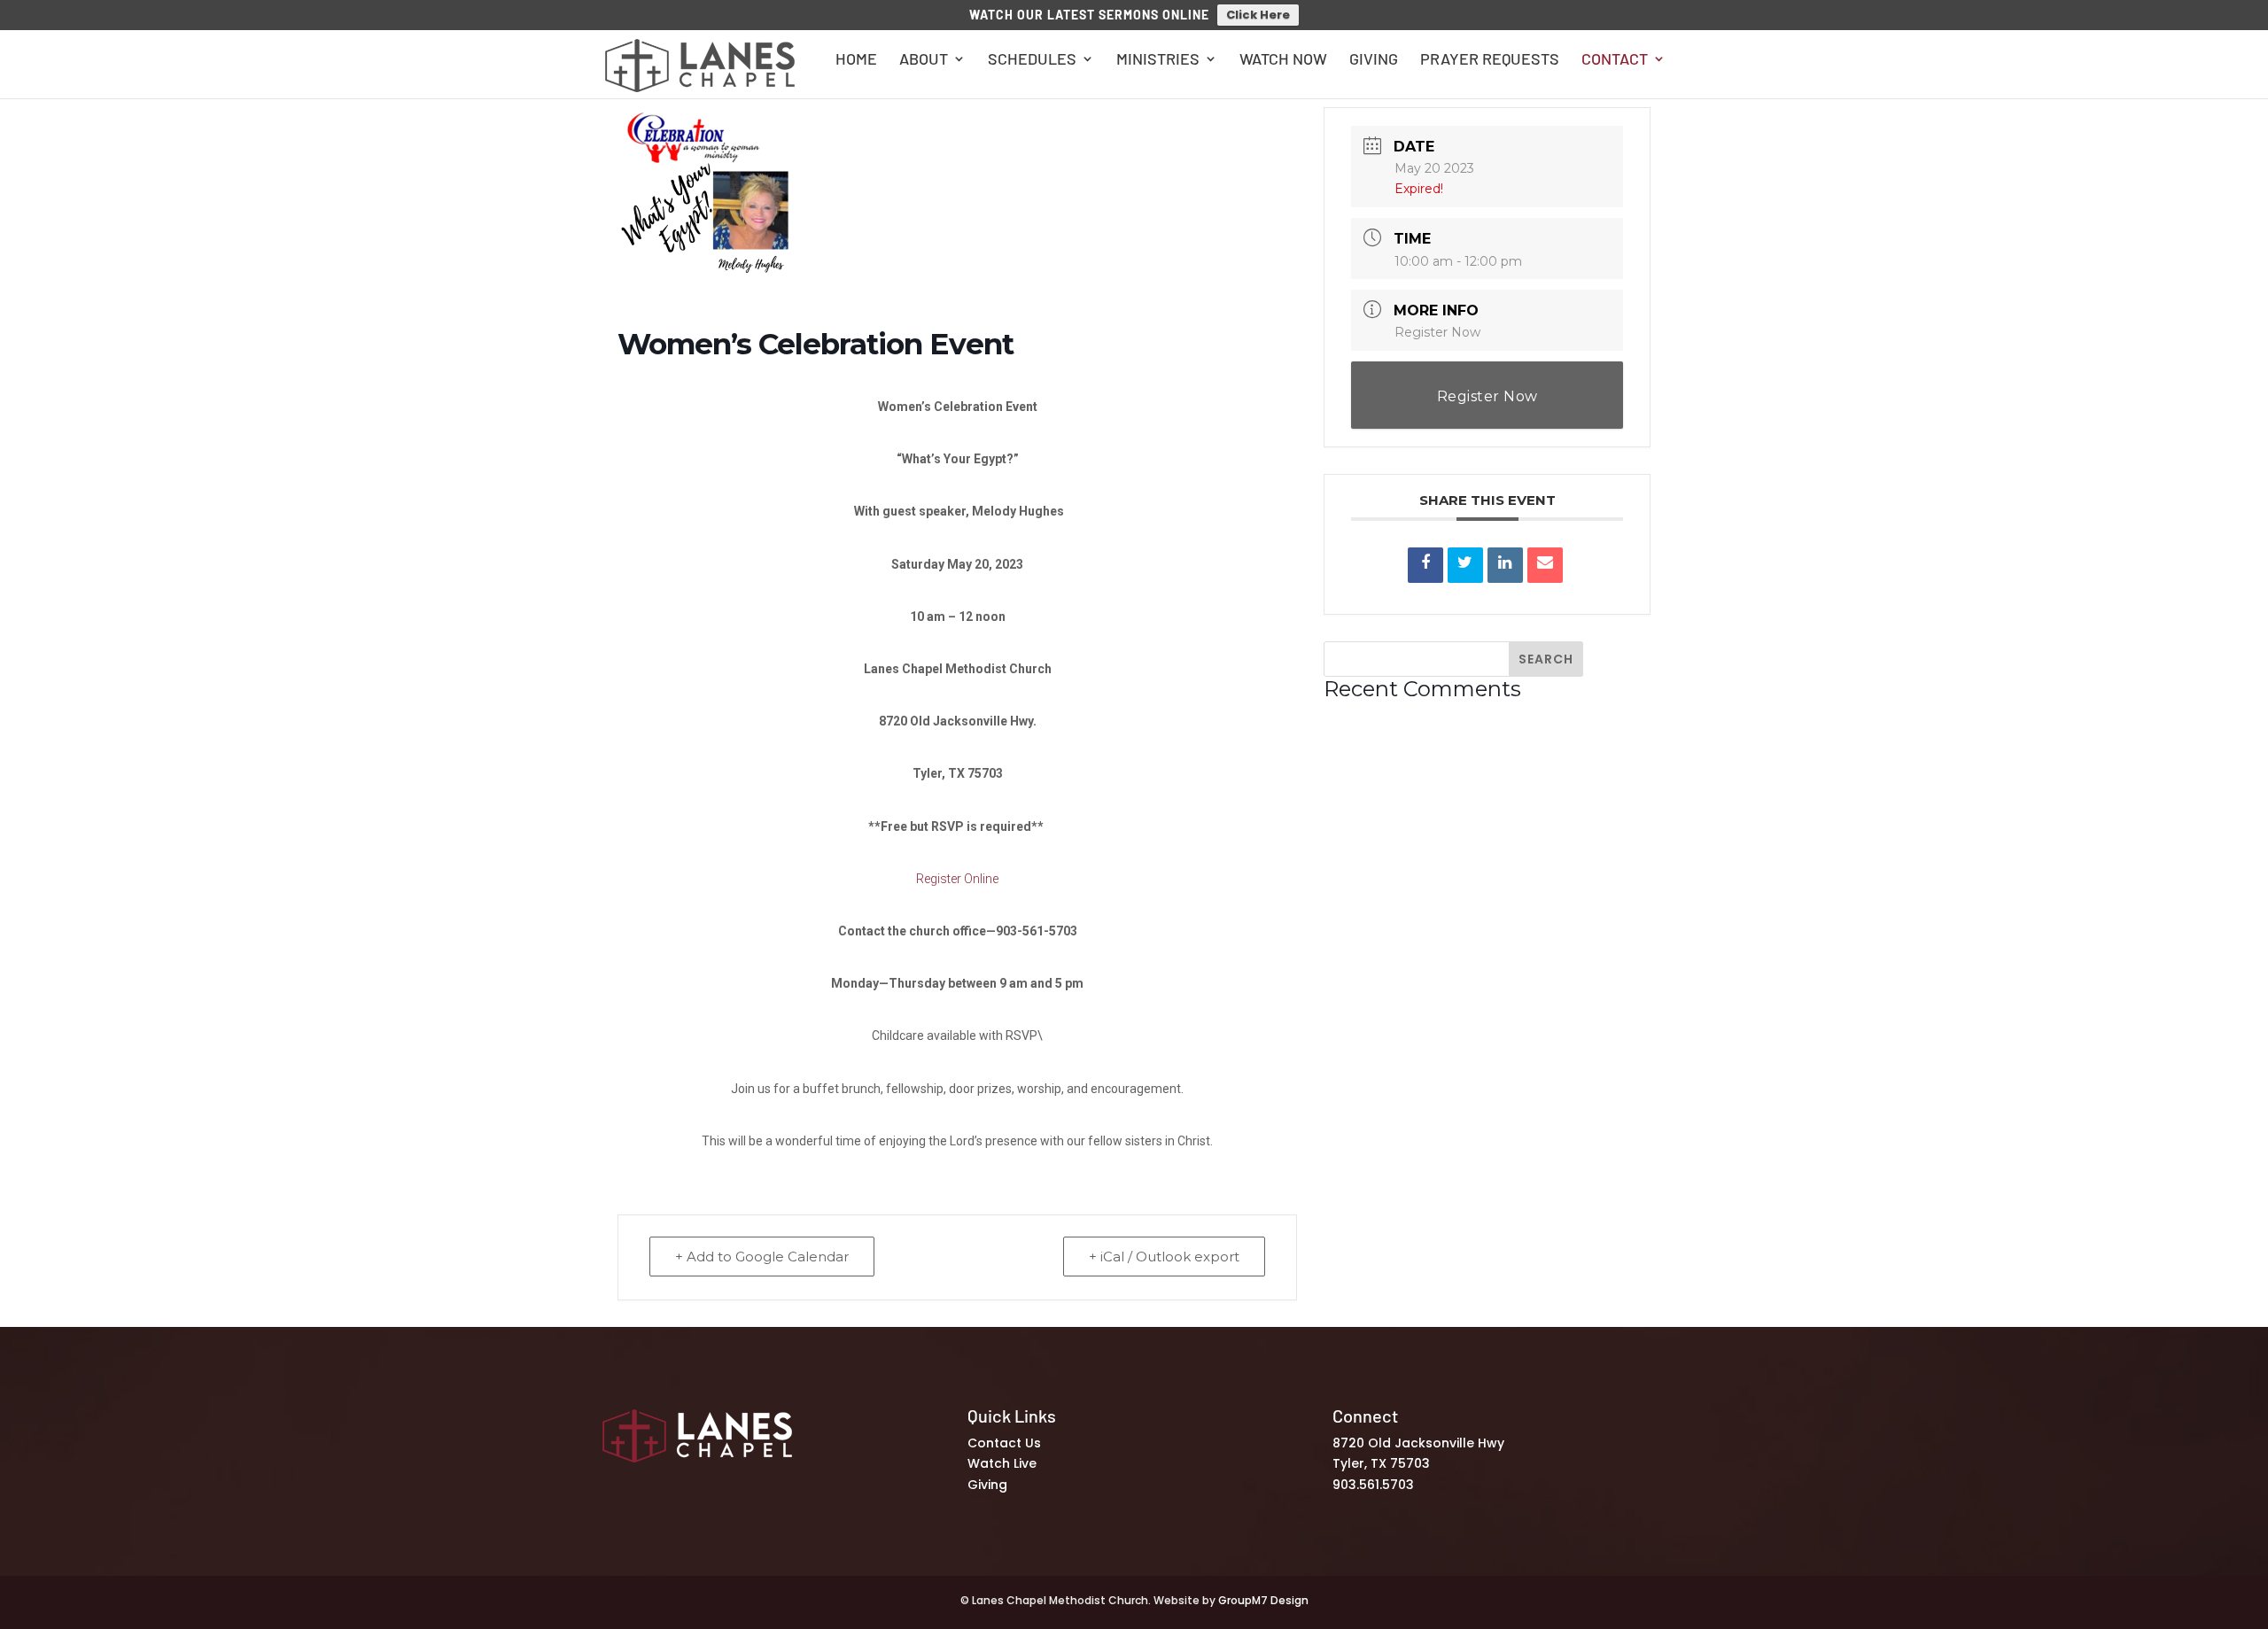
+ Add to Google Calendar (762, 1257)
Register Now (1437, 332)
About (924, 60)
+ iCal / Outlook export (1164, 1257)
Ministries (1158, 60)
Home (856, 60)
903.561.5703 (1373, 1485)
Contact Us (1004, 1443)
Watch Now (1283, 60)
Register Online (957, 879)
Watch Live (1002, 1463)
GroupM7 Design (1263, 1600)
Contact (1615, 60)
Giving (1374, 60)
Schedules (1032, 60)
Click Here (1258, 15)
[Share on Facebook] (1425, 565)
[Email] (1545, 565)
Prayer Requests (1490, 60)
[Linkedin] (1505, 565)
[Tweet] (1465, 565)
